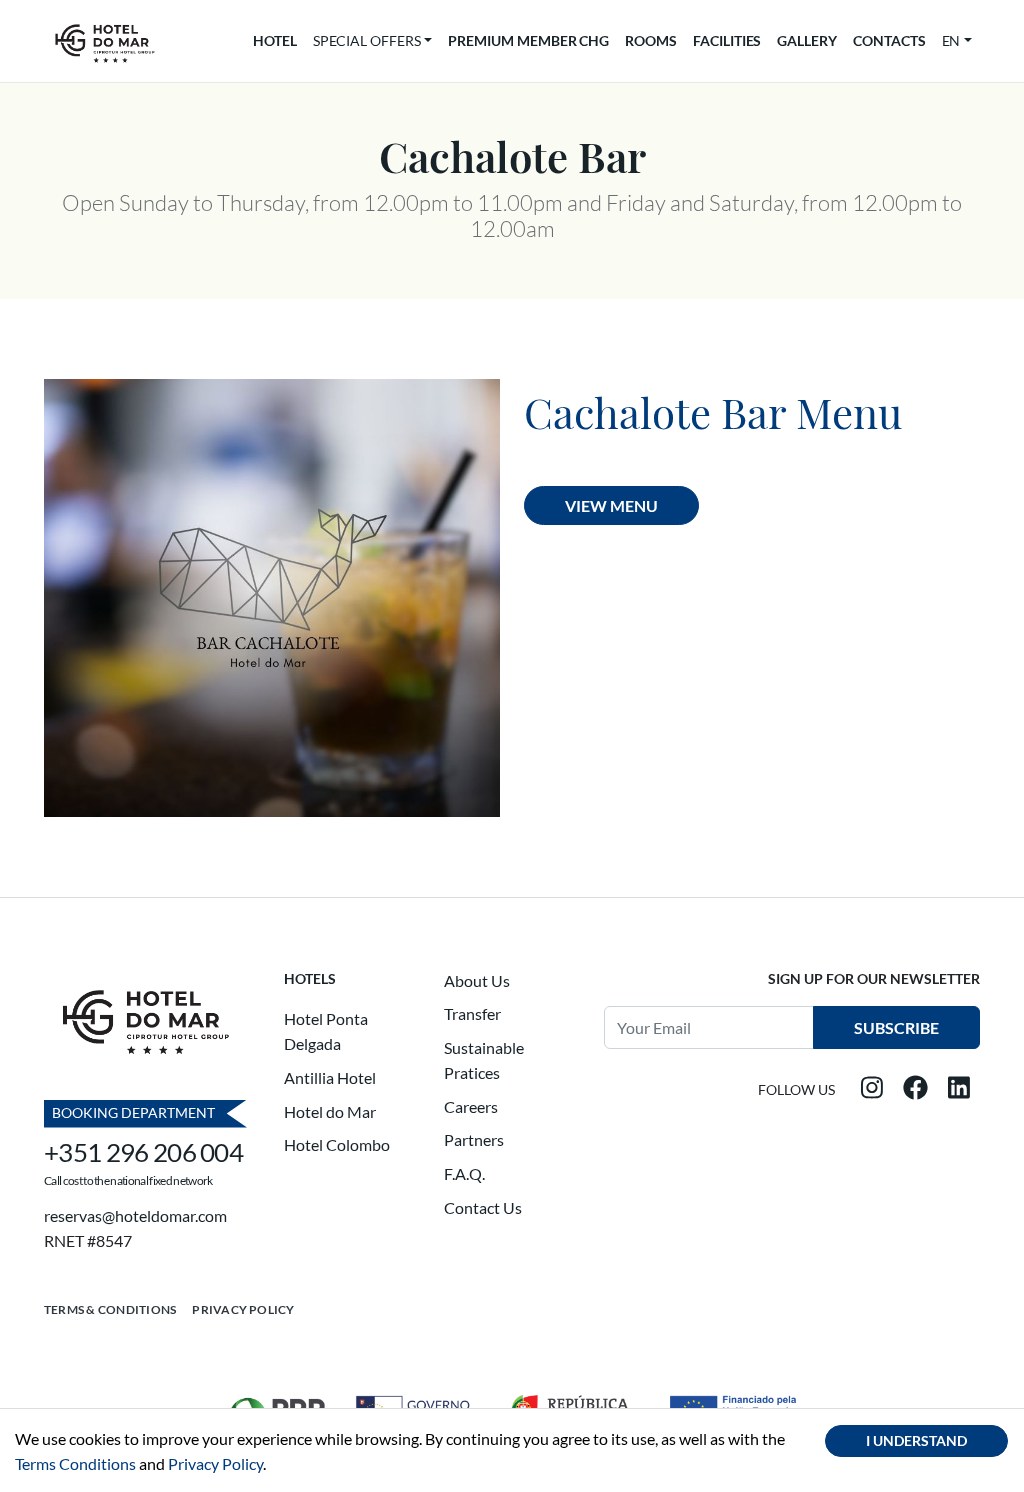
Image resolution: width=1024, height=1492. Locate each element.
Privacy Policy (243, 1309)
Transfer (472, 1013)
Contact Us (483, 1207)
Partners (474, 1139)
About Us (477, 980)
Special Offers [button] (367, 40)
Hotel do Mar (330, 1111)
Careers (471, 1106)
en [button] (951, 40)
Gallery (807, 40)
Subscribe (896, 1027)
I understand (916, 1440)
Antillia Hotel (330, 1077)
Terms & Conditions (110, 1309)
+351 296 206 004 (143, 1152)
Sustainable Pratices (484, 1060)
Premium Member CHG (528, 40)
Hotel (275, 40)
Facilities (727, 40)
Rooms (651, 40)
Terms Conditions (75, 1463)
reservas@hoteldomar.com (135, 1215)
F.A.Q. (464, 1173)
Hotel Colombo (337, 1144)
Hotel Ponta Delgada (326, 1031)
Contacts (889, 40)
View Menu (611, 505)
